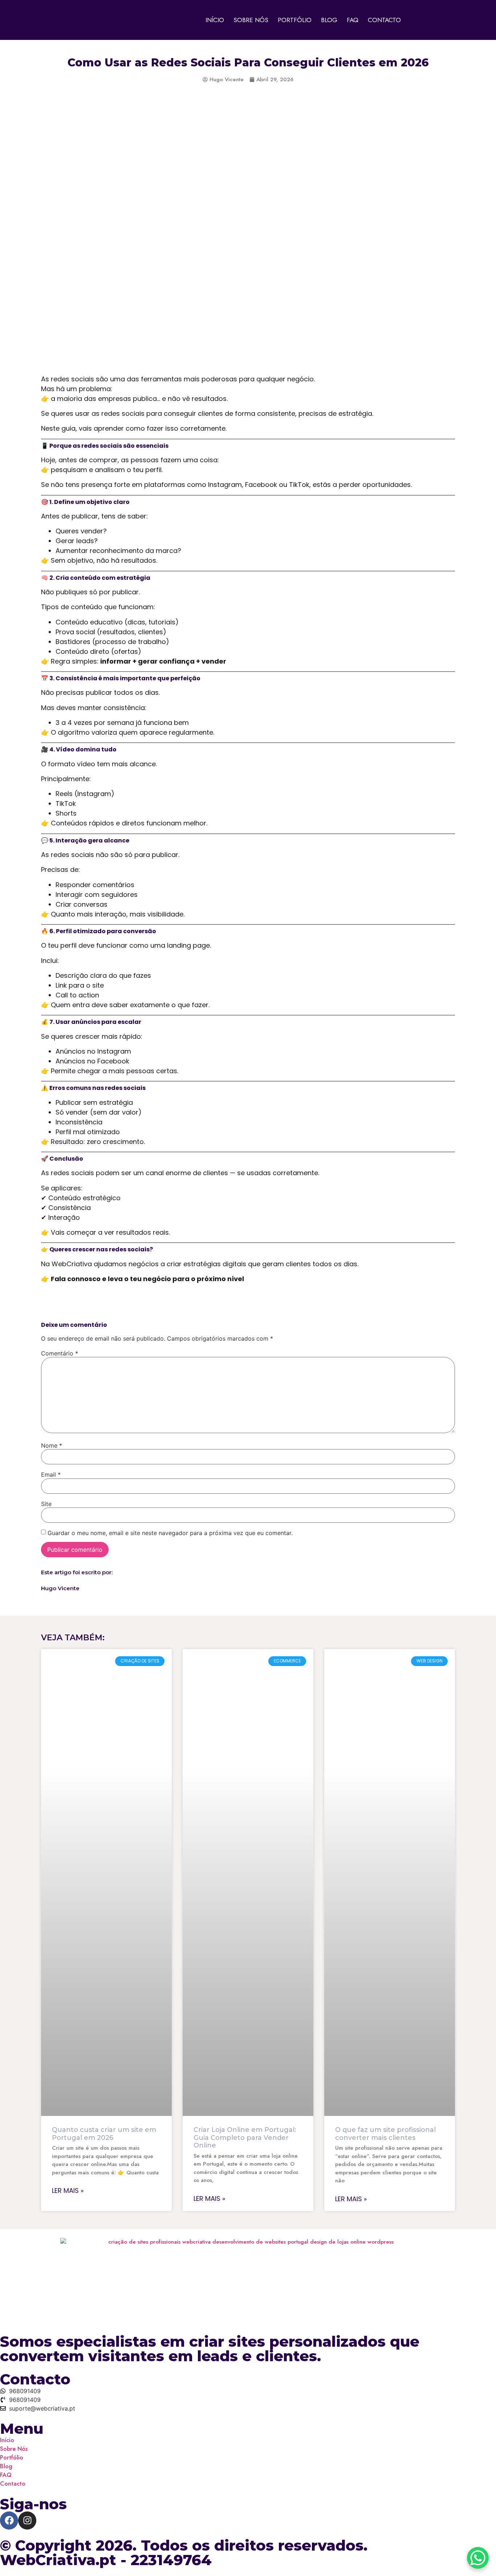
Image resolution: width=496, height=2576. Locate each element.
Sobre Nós (251, 20)
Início (215, 20)
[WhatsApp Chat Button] (478, 2558)
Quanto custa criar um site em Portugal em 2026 (104, 2134)
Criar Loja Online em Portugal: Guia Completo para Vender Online (245, 2138)
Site (46, 1504)
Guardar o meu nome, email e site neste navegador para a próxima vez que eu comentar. (170, 1533)
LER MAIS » (68, 2191)
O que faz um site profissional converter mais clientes (385, 2134)
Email (51, 1474)
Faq (353, 20)
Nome (52, 1445)
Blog (329, 20)
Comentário (60, 1353)
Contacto (384, 20)
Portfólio (295, 20)
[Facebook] (9, 2520)
